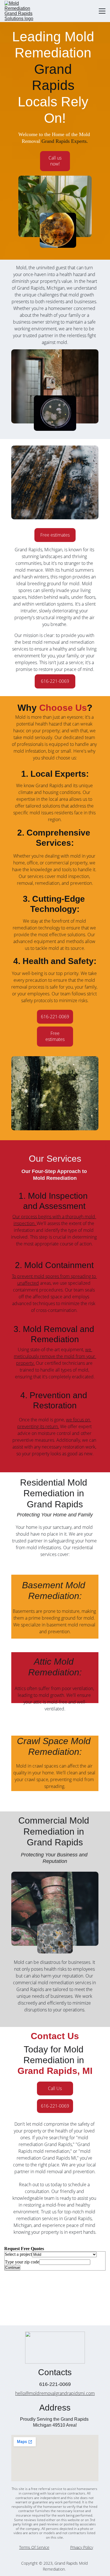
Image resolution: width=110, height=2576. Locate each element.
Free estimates (55, 535)
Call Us (55, 2088)
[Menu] (102, 11)
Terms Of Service (34, 2547)
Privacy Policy (82, 2547)
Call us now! (55, 161)
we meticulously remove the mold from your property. (55, 1356)
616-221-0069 (55, 681)
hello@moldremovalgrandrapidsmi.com (55, 2393)
